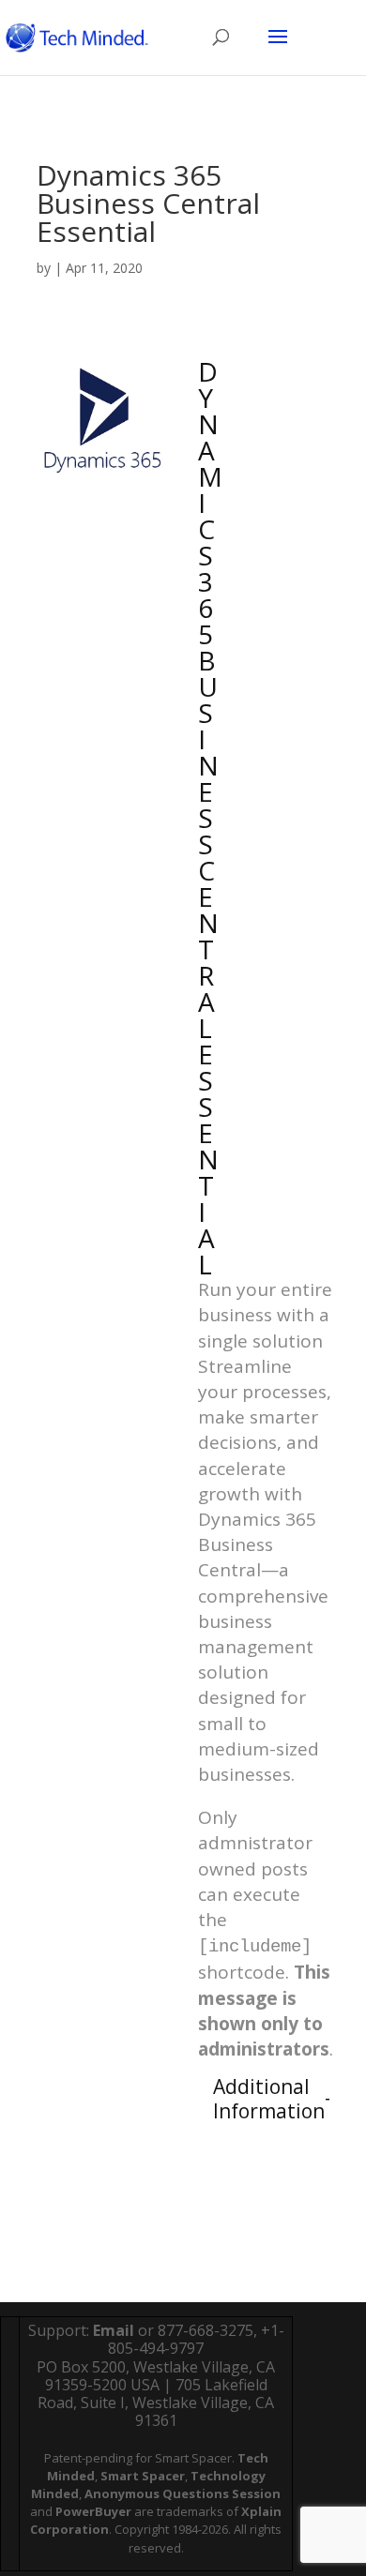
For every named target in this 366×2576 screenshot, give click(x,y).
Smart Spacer (143, 2476)
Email (114, 2330)
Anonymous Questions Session (183, 2493)
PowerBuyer (93, 2511)
